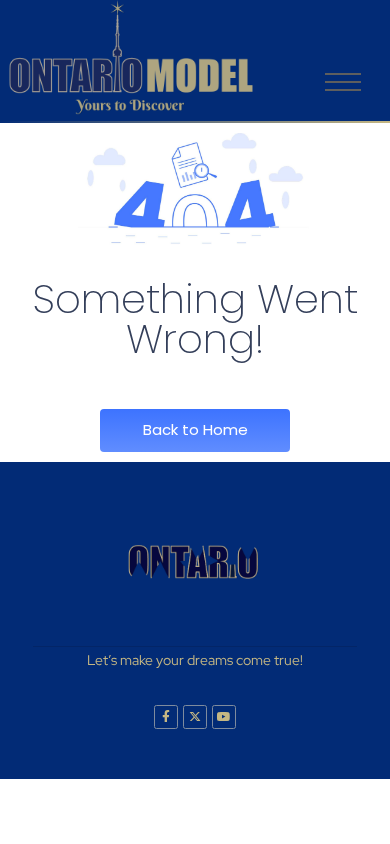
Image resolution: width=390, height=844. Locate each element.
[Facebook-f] (166, 717)
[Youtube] (224, 717)
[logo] (131, 57)
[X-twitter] (195, 717)
